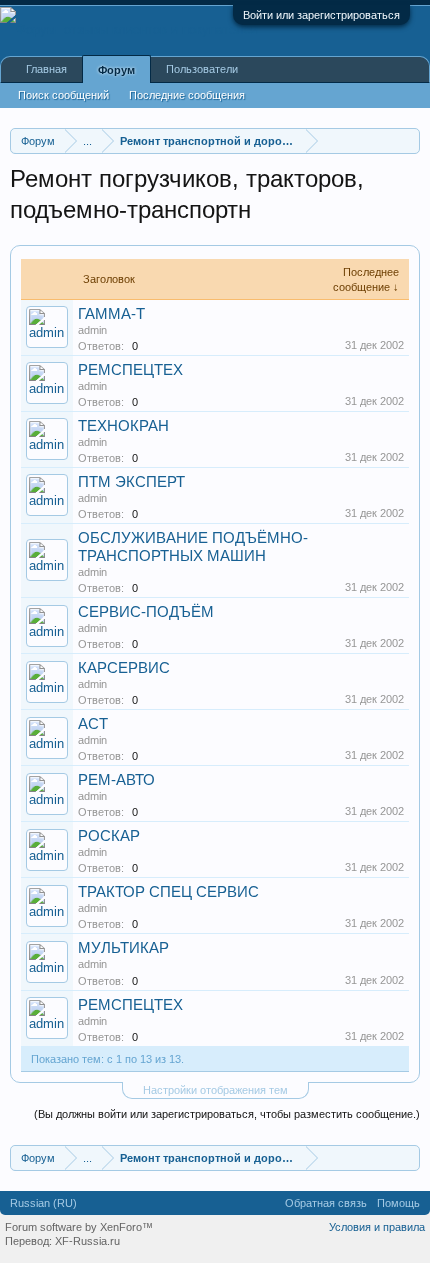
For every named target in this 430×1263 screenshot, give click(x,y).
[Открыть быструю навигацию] (407, 140)
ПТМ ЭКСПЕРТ (131, 482)
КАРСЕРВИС (124, 668)
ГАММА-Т (111, 314)
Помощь (398, 1203)
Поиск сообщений (63, 95)
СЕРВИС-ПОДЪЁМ (146, 612)
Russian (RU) (43, 1203)
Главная (46, 69)
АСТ (93, 724)
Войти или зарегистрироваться (321, 15)
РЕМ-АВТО (116, 780)
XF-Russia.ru (87, 1241)
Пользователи (202, 69)
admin (92, 330)
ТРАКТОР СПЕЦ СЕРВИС (168, 892)
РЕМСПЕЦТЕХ (130, 370)
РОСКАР (109, 836)
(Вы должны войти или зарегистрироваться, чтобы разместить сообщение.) (227, 1114)
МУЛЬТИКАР (123, 948)
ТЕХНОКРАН (123, 426)
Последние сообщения (187, 95)
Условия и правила (377, 1227)
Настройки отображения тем (215, 1090)
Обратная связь (326, 1203)
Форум (116, 70)
